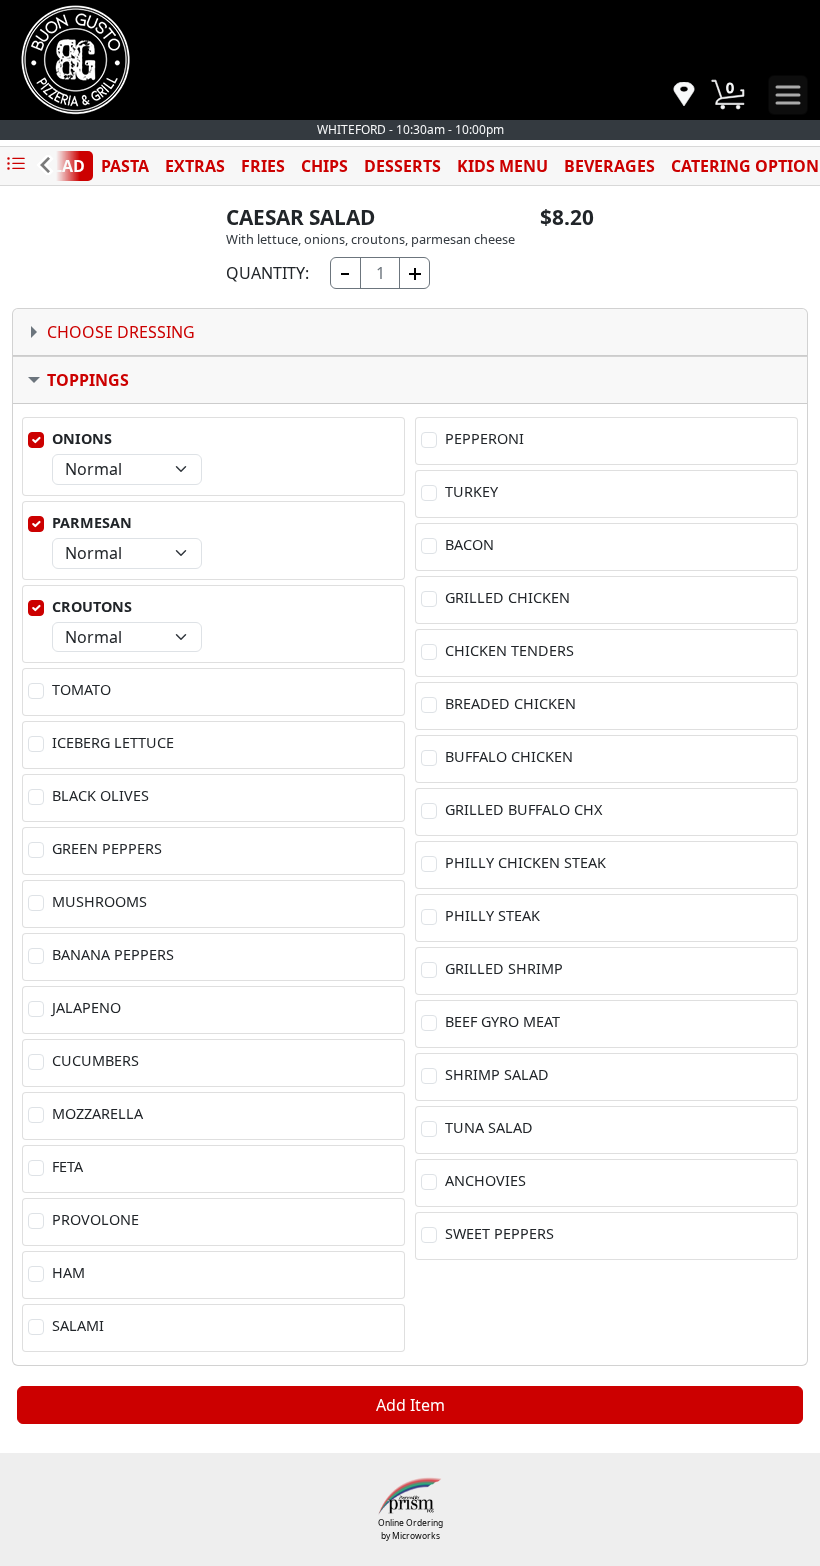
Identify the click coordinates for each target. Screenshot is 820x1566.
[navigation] (684, 95)
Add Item (410, 1405)
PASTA (125, 166)
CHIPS (324, 166)
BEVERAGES (609, 166)
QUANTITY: (267, 273)
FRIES (263, 166)
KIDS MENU (502, 166)
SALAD (59, 166)
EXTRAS (195, 166)
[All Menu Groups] (16, 164)
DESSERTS (402, 166)
